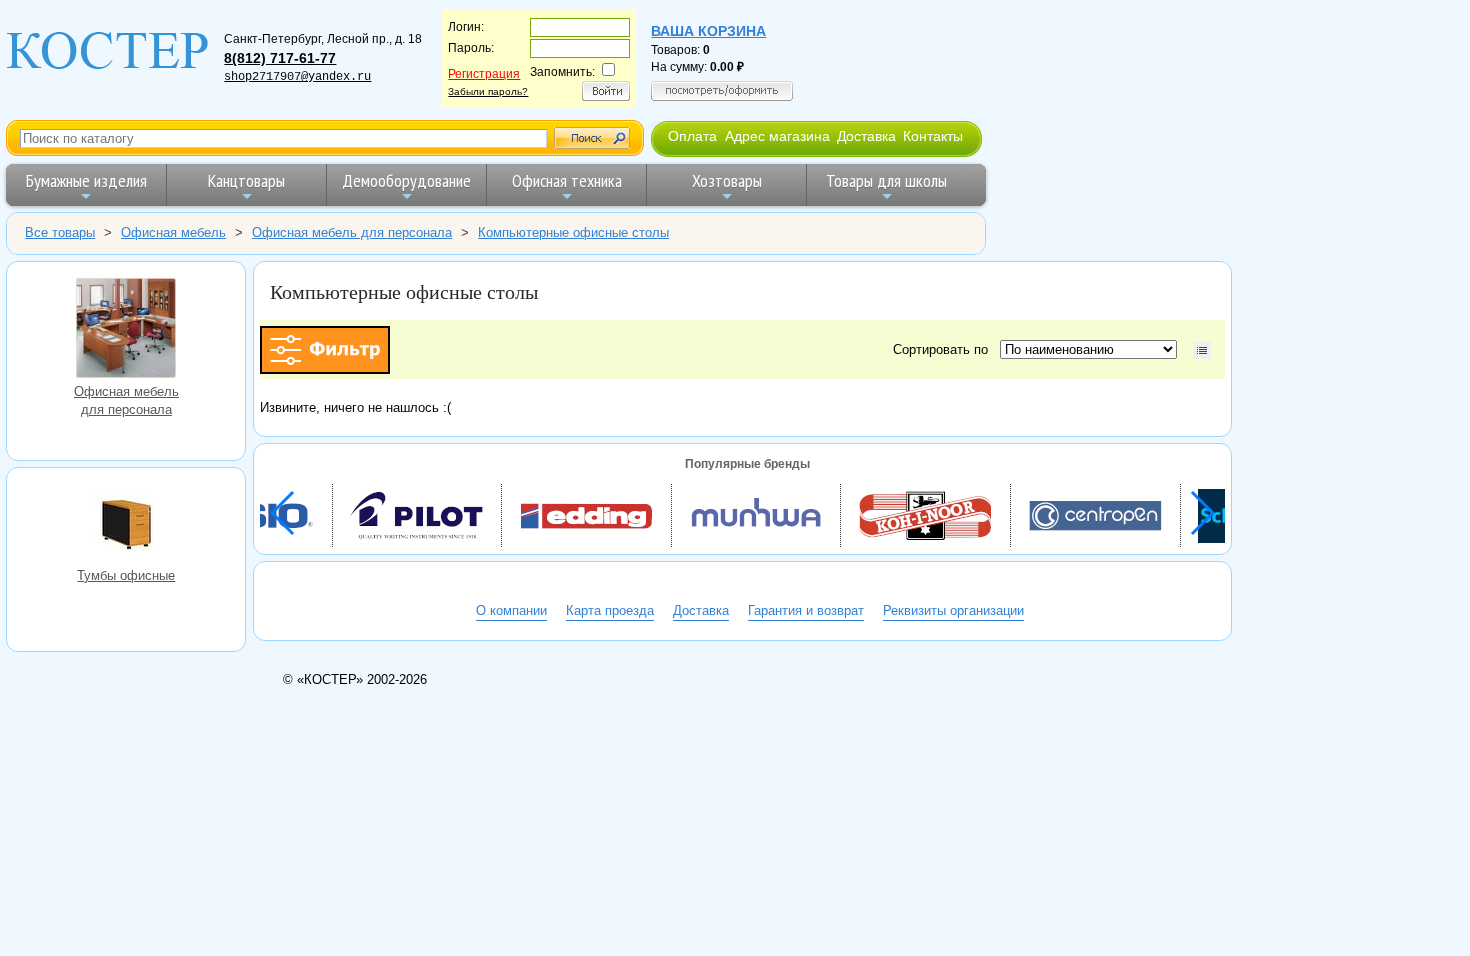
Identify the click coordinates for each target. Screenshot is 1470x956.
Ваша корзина (708, 31)
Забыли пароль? (488, 91)
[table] (1202, 350)
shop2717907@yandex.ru (297, 77)
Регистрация (484, 74)
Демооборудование (406, 180)
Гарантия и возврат (806, 610)
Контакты (933, 136)
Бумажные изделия (86, 180)
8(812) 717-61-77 (280, 58)
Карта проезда (610, 610)
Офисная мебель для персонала (126, 330)
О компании (511, 610)
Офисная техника (567, 180)
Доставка (866, 136)
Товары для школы (886, 180)
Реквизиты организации (953, 610)
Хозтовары (727, 180)
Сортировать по (944, 349)
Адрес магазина (777, 136)
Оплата (692, 136)
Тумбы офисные (126, 527)
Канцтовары (246, 180)
